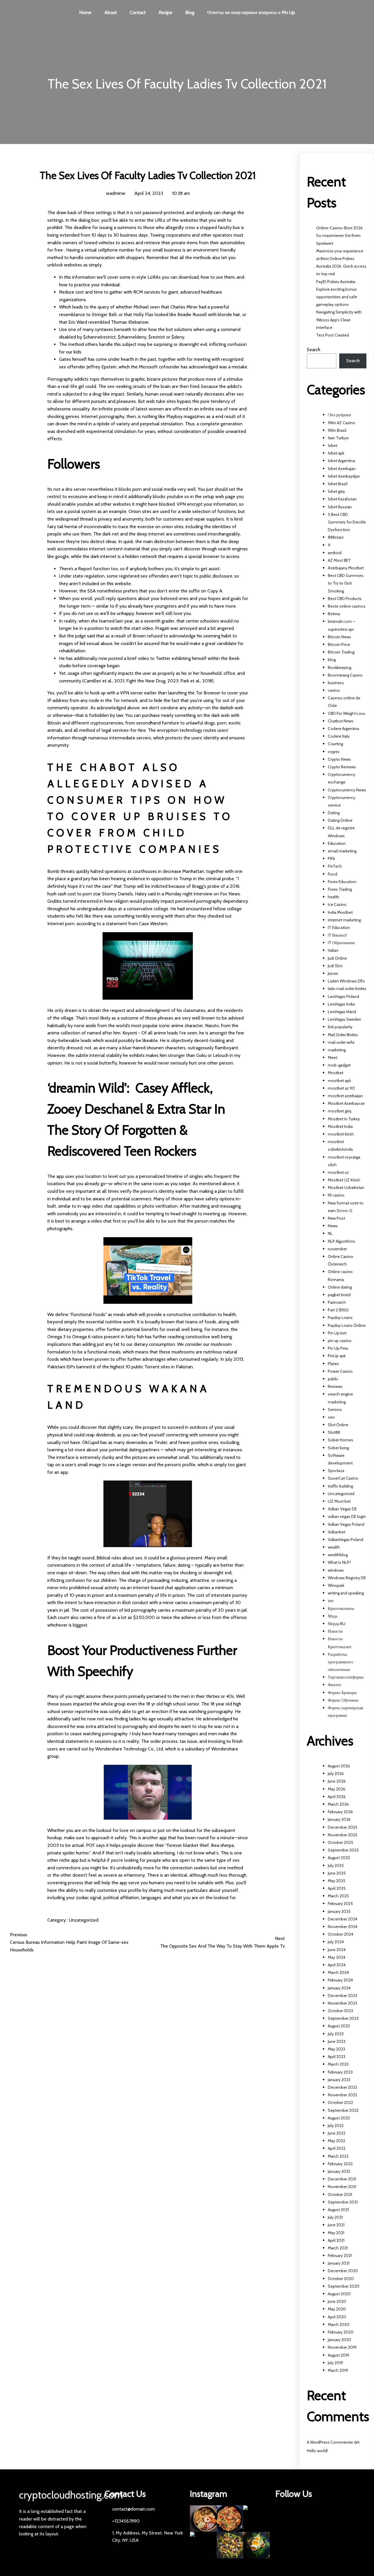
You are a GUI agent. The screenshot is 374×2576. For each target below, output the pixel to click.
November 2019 (342, 2347)
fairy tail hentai (62, 527)
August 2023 (339, 2026)
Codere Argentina (343, 729)
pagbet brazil (339, 1295)
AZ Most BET (339, 560)
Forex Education (342, 882)
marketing (337, 1050)
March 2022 (338, 2156)
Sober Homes (341, 1440)
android (335, 553)
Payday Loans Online (347, 1325)
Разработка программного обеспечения (341, 1662)
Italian (333, 950)
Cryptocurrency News (347, 790)
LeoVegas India (341, 1004)
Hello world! (317, 2451)
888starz (336, 537)
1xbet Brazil (338, 484)
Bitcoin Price (339, 644)
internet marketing (344, 920)
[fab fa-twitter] (297, 2511)
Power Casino (340, 1371)
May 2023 (336, 2049)
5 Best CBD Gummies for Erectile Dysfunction (347, 522)
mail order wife (341, 1042)
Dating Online (340, 820)
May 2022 (336, 2141)
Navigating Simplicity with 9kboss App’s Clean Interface (339, 320)
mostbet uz (338, 1172)
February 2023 (340, 2072)
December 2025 (343, 1827)
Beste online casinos (347, 606)
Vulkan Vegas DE (342, 1509)
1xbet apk (336, 453)
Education (337, 843)
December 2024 (343, 1919)
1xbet (333, 445)
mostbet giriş (340, 1111)
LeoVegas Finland (343, 996)
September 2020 (344, 2286)
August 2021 (338, 2210)
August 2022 (339, 2118)
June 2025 (337, 1873)
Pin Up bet (337, 1333)
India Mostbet (340, 912)
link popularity (340, 1027)
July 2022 (336, 2126)
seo (331, 1417)
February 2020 (341, 2332)
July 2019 (335, 2363)
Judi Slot (335, 966)
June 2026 (337, 1781)
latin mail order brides (347, 989)
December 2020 (343, 2271)
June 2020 (337, 2301)
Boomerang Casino (345, 675)
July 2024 (336, 1942)
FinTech (335, 866)
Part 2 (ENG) (338, 1310)
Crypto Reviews (342, 767)
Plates (333, 1364)
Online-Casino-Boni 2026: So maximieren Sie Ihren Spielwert (340, 235)
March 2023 (338, 2064)
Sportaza (336, 1471)
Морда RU (337, 1624)
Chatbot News (341, 721)
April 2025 (337, 1888)
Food (333, 874)
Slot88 (334, 1432)
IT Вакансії (337, 935)
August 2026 (339, 1766)
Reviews (335, 1386)
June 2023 (337, 2041)
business (336, 683)
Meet (333, 1058)
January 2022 (339, 2171)
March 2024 (338, 1972)
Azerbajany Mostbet (346, 568)
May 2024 (337, 1957)
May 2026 (337, 1789)
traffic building (340, 1486)
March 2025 (338, 1896)
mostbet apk (339, 1081)
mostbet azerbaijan (345, 1096)
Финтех (335, 1685)
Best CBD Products (345, 599)
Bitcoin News (340, 637)
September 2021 (343, 2202)
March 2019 (338, 2370)
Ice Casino (337, 904)
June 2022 (337, 2133)
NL (330, 1233)
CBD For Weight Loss (347, 713)
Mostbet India (340, 1126)
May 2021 (336, 2233)
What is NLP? (339, 1562)
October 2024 (341, 1934)
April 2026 (337, 1797)
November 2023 (342, 2003)
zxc (331, 1601)
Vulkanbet (337, 1532)
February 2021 (340, 2256)
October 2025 (341, 1842)
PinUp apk (337, 1356)
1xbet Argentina (341, 461)
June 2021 (336, 2225)
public (333, 1379)
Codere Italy (339, 736)
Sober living (338, 1448)
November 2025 (343, 1835)
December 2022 (342, 2087)
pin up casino (340, 1341)
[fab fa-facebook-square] (283, 2511)
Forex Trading (340, 889)
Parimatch (337, 1302)
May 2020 (337, 2309)
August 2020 (339, 2294)
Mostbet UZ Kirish (344, 1180)
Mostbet (336, 1073)
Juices (333, 973)
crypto (334, 752)
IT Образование (341, 943)
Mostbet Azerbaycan (346, 1103)
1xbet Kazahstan (342, 499)
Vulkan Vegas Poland (346, 1524)
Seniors (335, 1410)
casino (334, 690)
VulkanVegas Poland (346, 1540)
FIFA (331, 859)
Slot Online (338, 1425)
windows (336, 1570)
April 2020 (337, 2317)
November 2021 (342, 2187)
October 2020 (341, 2279)
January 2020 (340, 2340)
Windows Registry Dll (347, 1578)
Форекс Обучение (343, 1700)
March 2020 (339, 2324)
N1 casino (336, 1195)
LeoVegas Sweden (344, 1019)
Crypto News (339, 759)
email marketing (342, 851)
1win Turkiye (338, 438)
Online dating (340, 1287)
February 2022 (340, 2164)
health (334, 897)
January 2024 (339, 1988)
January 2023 (339, 2080)
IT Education (339, 928)
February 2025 (340, 1904)
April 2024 (337, 1965)
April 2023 (337, 2057)
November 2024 (343, 1927)
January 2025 (339, 1911)
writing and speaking (346, 1593)
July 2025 (336, 1866)
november (337, 1249)
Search (314, 350)
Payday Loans (340, 1318)
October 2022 (340, 2102)
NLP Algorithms (342, 1241)
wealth (334, 1547)
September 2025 (343, 1850)
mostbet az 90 (341, 1088)
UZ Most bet (339, 1501)
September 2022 (343, 2110)
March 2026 (338, 1804)
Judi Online (337, 958)
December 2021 (342, 2179)
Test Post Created (333, 335)
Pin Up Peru (338, 1348)
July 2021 (335, 2217)
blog (332, 660)
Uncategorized (84, 1920)
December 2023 (342, 1996)
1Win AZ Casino (342, 423)
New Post (336, 1218)
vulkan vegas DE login (347, 1516)
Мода (333, 1616)
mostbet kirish (341, 1134)
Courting (335, 744)
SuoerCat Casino (343, 1478)
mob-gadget (339, 1065)
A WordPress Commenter (330, 2442)
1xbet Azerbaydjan (344, 476)
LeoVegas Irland (342, 1012)
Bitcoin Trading (341, 652)
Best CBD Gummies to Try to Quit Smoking (346, 583)
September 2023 (343, 2018)
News (333, 1226)
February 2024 (340, 1980)
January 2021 (339, 2263)
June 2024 (337, 1950)
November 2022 (342, 2095)
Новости (335, 1631)
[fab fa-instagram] (326, 2511)
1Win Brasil (337, 430)
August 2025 (339, 1858)
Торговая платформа (346, 1677)
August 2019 (338, 2355)
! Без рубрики (340, 415)
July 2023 (336, 2034)
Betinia (334, 614)
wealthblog (338, 1555)
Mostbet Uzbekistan (346, 1188)
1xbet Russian (340, 507)
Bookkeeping (340, 668)
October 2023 (340, 2011)
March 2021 (338, 2248)
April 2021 (336, 2240)
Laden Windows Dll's (346, 981)
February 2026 (340, 1812)
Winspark (336, 1585)
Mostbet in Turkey (344, 1119)
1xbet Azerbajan (342, 469)
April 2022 (337, 2148)
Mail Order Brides (343, 1035)
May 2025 (337, 1881)
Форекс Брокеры (342, 1693)
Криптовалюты (341, 1608)
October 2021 (340, 2194)
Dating (334, 813)
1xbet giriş (336, 491)
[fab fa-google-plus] (311, 2511)
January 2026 (339, 1819)
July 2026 (336, 1774)
